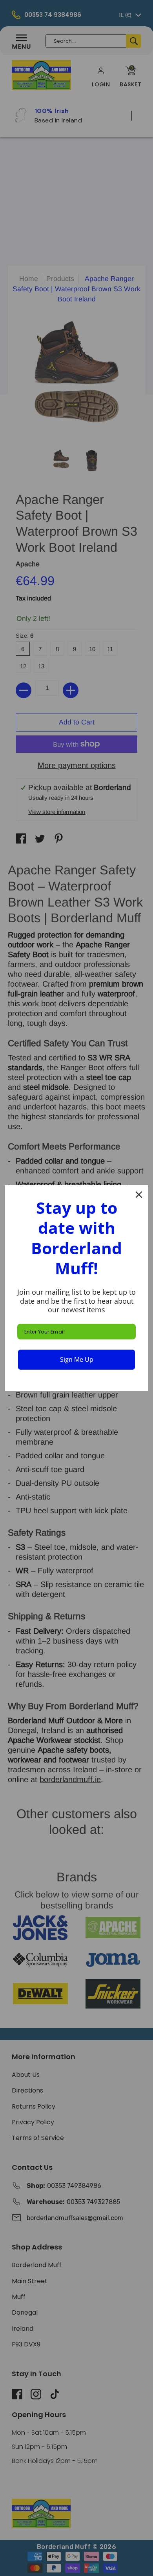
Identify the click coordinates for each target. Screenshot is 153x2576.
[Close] (139, 1195)
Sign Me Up (77, 1359)
